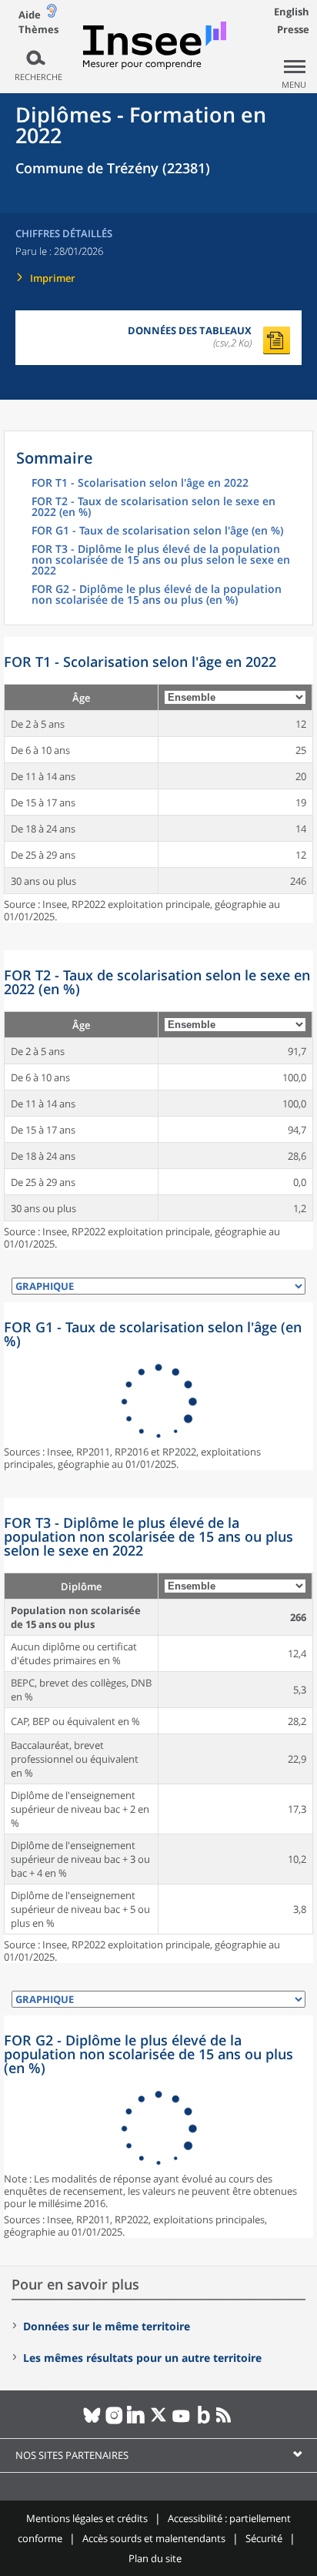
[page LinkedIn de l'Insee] (137, 2421)
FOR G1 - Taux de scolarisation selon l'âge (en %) (157, 531)
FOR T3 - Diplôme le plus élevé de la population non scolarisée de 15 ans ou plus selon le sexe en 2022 (161, 561)
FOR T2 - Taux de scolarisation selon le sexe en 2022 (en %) (153, 507)
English (292, 12)
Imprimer (53, 278)
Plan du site (155, 2558)
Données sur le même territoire (107, 2326)
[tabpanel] (158, 780)
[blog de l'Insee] (204, 2421)
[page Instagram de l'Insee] (114, 2421)
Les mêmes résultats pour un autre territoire (142, 2358)
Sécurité (264, 2538)
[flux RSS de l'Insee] (226, 2421)
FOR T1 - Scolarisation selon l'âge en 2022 (140, 484)
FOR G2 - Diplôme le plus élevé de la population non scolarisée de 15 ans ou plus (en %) (157, 595)
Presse (293, 29)
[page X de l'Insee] (159, 2421)
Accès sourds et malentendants (154, 2538)
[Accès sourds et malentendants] (52, 14)
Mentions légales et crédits (87, 2518)
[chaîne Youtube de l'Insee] (181, 2421)
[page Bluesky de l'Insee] (92, 2421)
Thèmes (38, 30)
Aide (30, 15)
